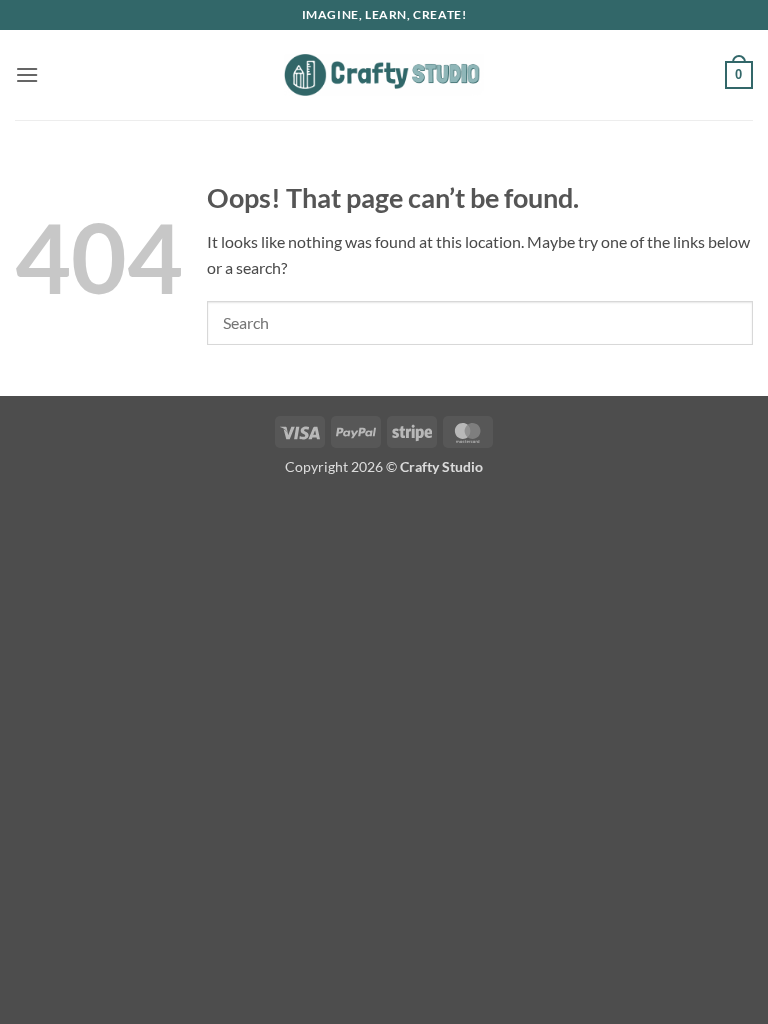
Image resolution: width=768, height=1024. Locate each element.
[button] (27, 74)
